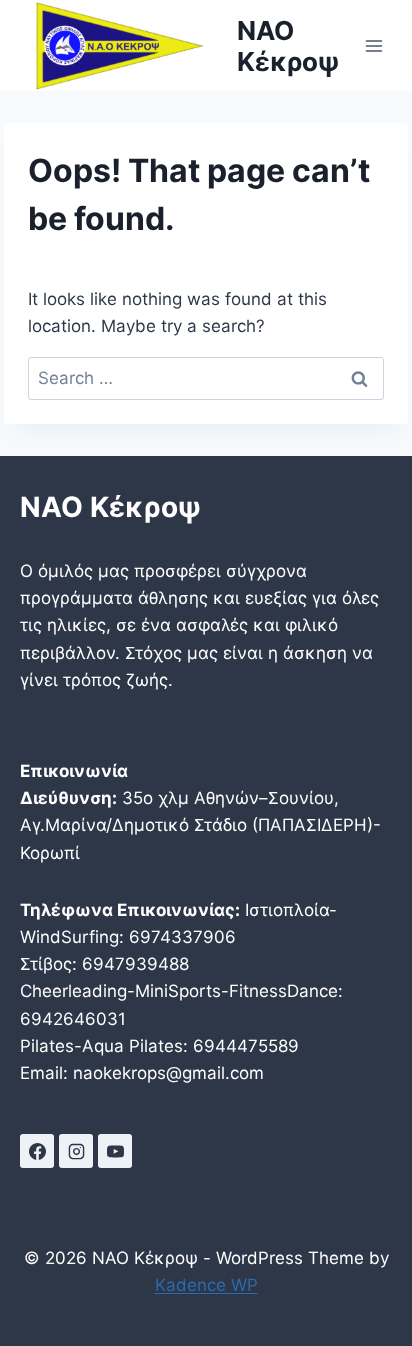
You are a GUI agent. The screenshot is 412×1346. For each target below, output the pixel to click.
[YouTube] (115, 1151)
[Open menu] (373, 45)
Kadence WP (206, 1285)
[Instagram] (76, 1151)
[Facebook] (37, 1151)
